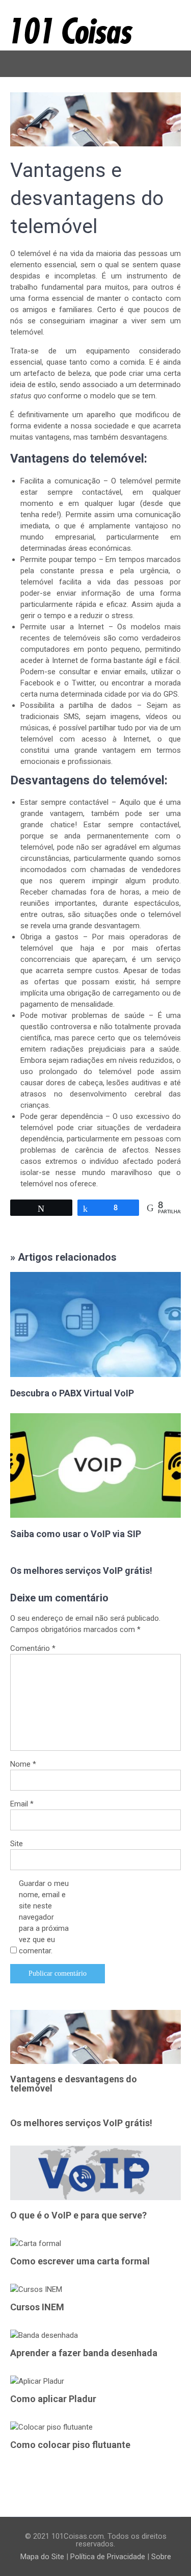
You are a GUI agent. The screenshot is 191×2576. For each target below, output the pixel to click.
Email (22, 1804)
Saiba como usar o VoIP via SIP (76, 1534)
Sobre (161, 2557)
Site (17, 1844)
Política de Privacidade (108, 2557)
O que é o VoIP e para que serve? (78, 2215)
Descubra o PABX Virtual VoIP (72, 1393)
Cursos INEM (37, 2307)
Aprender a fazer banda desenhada (84, 2353)
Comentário (33, 1648)
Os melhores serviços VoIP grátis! (81, 1571)
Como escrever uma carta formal (80, 2261)
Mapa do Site (42, 2557)
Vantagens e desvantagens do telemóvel (74, 2084)
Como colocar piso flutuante (70, 2445)
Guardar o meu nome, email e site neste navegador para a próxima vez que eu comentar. (44, 1917)
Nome (23, 1764)
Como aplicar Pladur (53, 2399)
